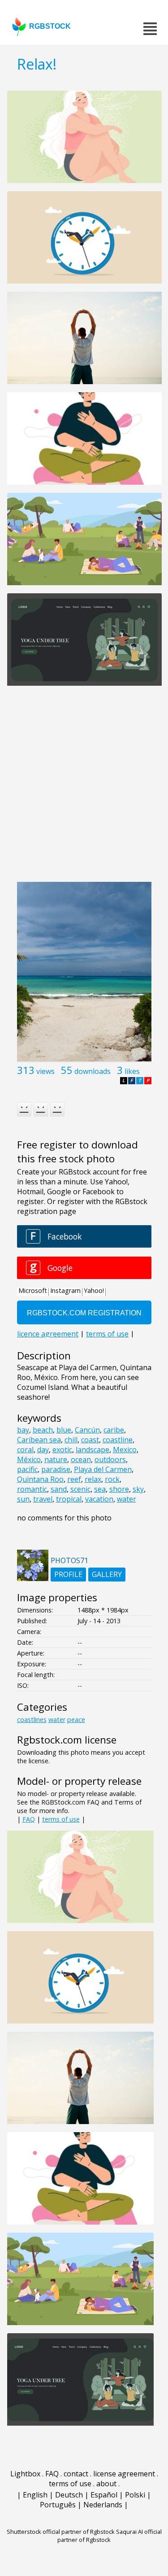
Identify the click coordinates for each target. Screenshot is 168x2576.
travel (43, 1499)
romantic (32, 1489)
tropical (69, 1499)
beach (43, 1430)
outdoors (110, 1459)
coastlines (32, 1720)
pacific (27, 1469)
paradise (56, 1469)
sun (23, 1499)
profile (68, 1574)
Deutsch (69, 2495)
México (29, 1459)
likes (132, 1071)
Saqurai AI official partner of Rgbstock (110, 2536)
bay (23, 1430)
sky (138, 1489)
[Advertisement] (84, 789)
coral (25, 1450)
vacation (99, 1499)
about (106, 2484)
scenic (80, 1489)
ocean (81, 1459)
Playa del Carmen (103, 1469)
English (35, 2495)
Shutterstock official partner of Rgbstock (61, 2532)
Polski (135, 2495)
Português (58, 2505)
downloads (93, 1071)
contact (76, 2474)
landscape (93, 1450)
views (45, 1071)
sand (59, 1489)
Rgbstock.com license (67, 1740)
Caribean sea (39, 1440)
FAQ (29, 1819)
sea (100, 1489)
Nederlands (103, 2505)
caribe (114, 1430)
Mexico (125, 1450)
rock (112, 1479)
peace (76, 1720)
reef (74, 1479)
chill (71, 1440)
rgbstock (50, 26)
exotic (62, 1450)
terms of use (61, 1819)
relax (93, 1479)
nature (56, 1459)
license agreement (124, 2474)
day (43, 1450)
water (127, 1499)
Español (104, 2495)
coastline (118, 1440)
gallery (107, 1574)
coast (90, 1440)
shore (119, 1489)
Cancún (87, 1430)
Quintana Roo (40, 1479)
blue (64, 1430)
